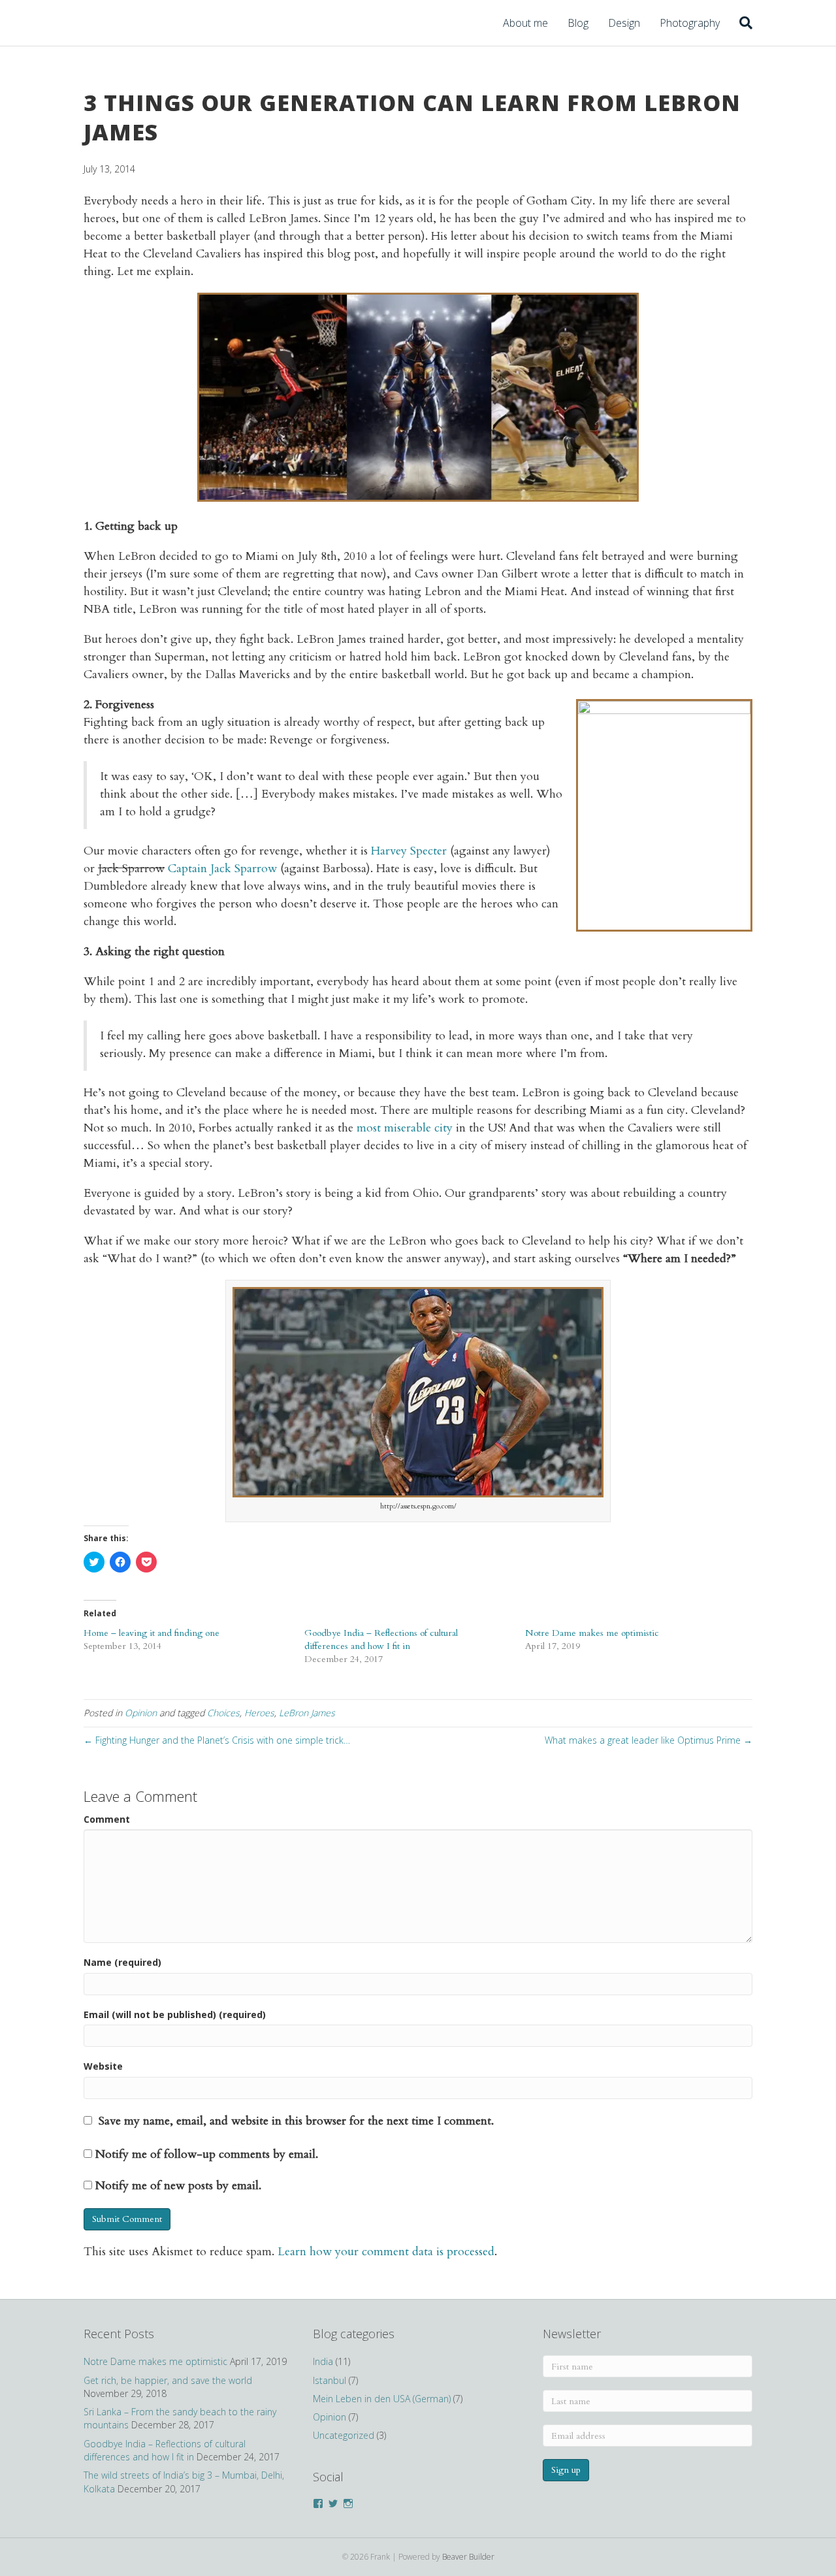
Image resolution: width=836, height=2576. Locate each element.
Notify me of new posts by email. (178, 2186)
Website (103, 2066)
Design (624, 23)
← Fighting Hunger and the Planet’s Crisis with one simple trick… (217, 1740)
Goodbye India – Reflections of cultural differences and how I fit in (381, 1639)
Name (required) (122, 1962)
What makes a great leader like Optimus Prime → (649, 1740)
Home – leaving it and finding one (152, 1633)
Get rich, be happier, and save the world (168, 2380)
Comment (107, 1819)
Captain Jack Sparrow (222, 869)
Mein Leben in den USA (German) (382, 2399)
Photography (690, 23)
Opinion (141, 1713)
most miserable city (405, 1128)
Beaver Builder (468, 2557)
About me (525, 23)
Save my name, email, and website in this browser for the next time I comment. (296, 2121)
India (323, 2361)
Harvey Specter (409, 851)
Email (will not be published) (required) (175, 2014)
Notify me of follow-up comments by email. (207, 2154)
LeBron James (307, 1713)
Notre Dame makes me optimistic (592, 1633)
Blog (578, 23)
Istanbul (330, 2380)
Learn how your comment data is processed (386, 2252)
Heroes (259, 1713)
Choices (223, 1713)
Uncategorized (344, 2435)
